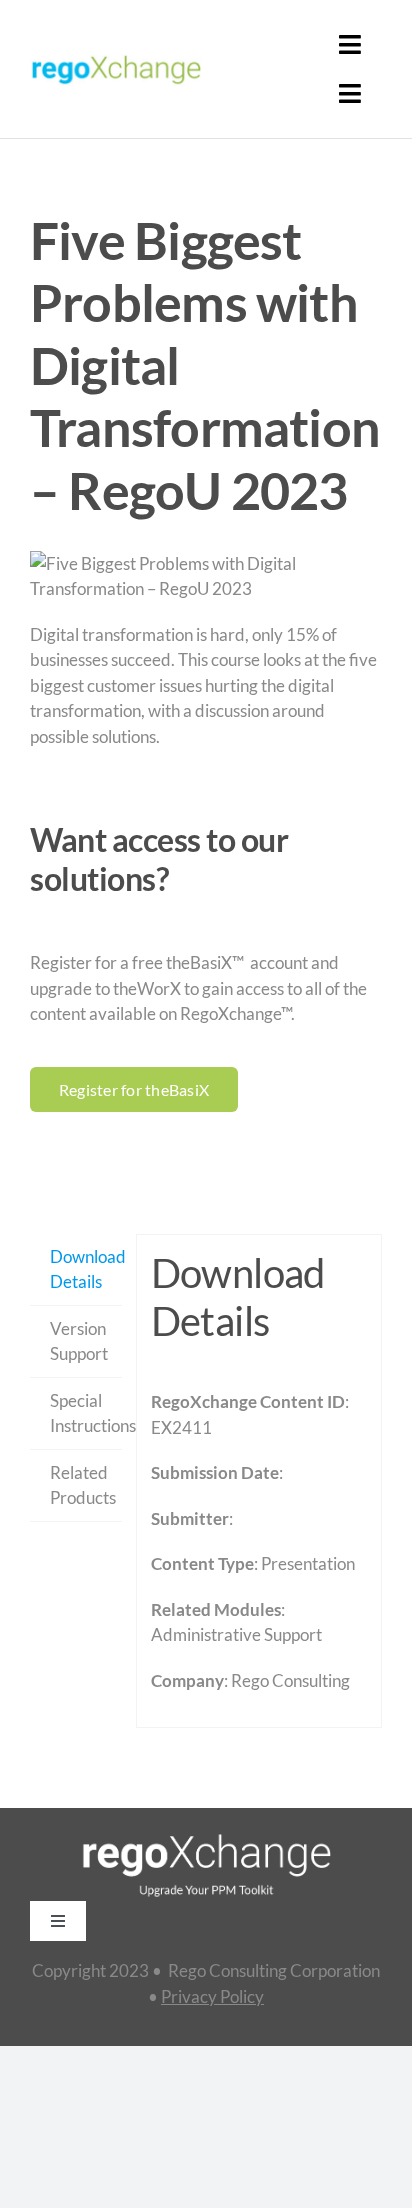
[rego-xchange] (115, 55)
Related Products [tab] (83, 1485)
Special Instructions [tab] (86, 1413)
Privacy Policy (212, 1996)
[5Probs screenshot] (206, 576)
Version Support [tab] (79, 1341)
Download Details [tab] (86, 1269)
